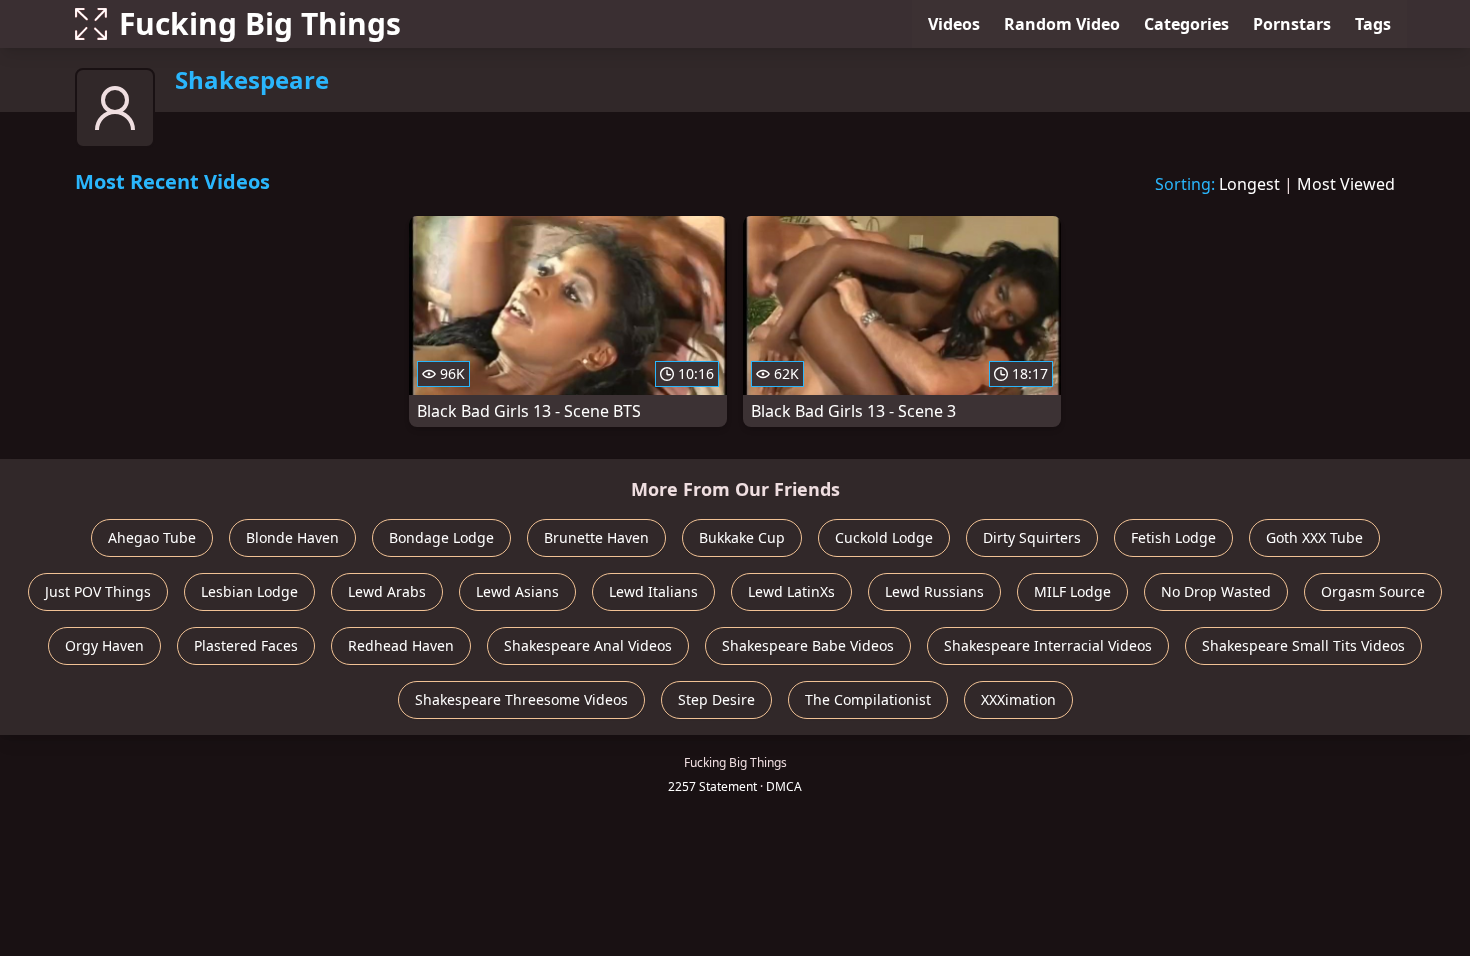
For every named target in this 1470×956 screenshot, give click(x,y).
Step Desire (716, 699)
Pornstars (1292, 24)
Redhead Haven (401, 645)
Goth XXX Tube (1314, 537)
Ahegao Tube (152, 537)
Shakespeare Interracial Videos (1048, 645)
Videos (954, 24)
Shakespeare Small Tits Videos (1303, 645)
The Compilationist (868, 699)
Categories (1186, 24)
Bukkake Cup (742, 537)
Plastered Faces (246, 645)
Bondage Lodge (441, 537)
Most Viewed (1346, 184)
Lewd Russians (934, 591)
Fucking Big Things (260, 23)
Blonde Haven (292, 537)
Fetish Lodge (1173, 537)
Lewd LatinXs (791, 591)
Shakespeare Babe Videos (808, 645)
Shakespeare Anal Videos (588, 645)
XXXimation (1018, 699)
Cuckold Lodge (884, 537)
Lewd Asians (517, 591)
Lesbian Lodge (249, 591)
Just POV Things (98, 591)
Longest (1249, 184)
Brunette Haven (596, 537)
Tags (1373, 24)
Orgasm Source (1373, 591)
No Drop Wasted (1216, 591)
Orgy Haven (104, 645)
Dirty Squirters (1032, 537)
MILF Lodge (1072, 591)
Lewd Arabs (387, 591)
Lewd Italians (653, 591)
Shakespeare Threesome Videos (521, 699)
